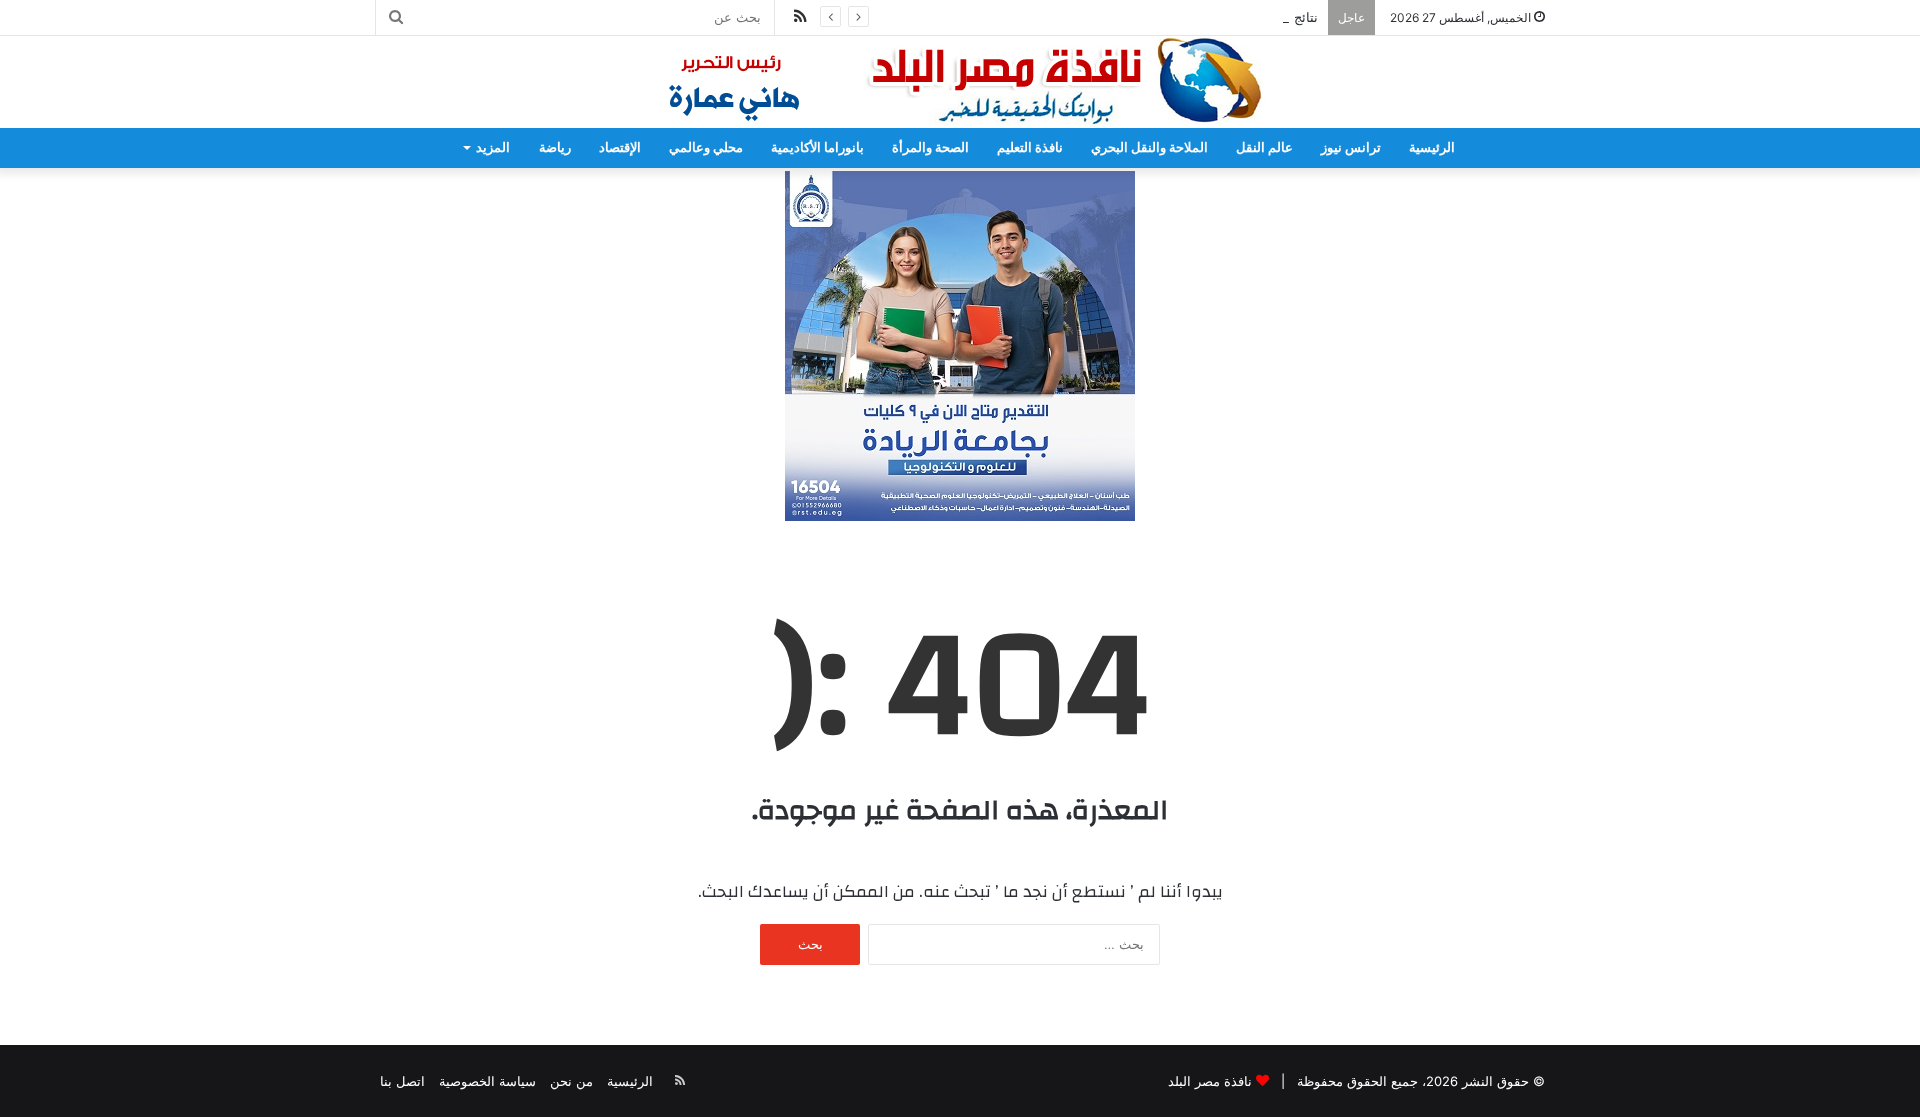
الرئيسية (1432, 147)
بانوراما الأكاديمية (817, 147)
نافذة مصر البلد (1210, 1081)
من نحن (571, 1081)
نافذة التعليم (1030, 147)
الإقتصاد (620, 147)
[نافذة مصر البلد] (960, 82)
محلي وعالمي (706, 147)
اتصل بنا (402, 1081)
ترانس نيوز (1351, 147)
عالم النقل (1264, 147)
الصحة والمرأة (930, 147)
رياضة (555, 147)
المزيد (493, 147)
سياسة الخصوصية (487, 1081)
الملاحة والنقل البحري (1149, 147)
